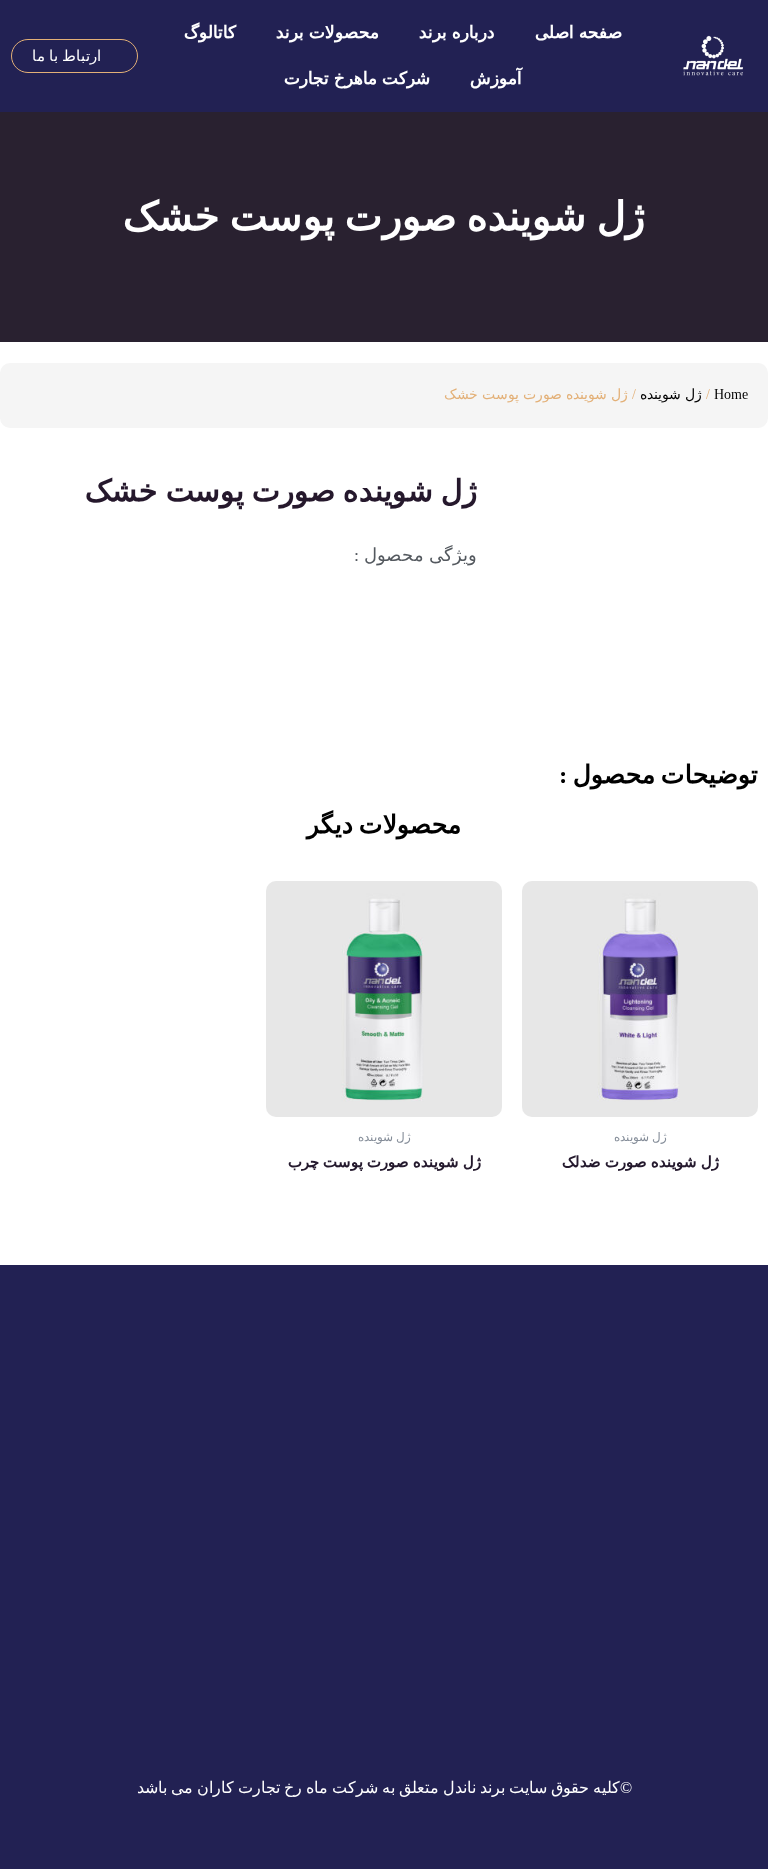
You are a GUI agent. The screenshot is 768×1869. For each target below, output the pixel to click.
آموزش (496, 78)
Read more (640, 1226)
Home (731, 394)
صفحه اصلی (578, 32)
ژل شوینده (671, 394)
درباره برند (457, 32)
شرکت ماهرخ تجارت (357, 78)
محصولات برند (327, 32)
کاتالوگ (210, 32)
